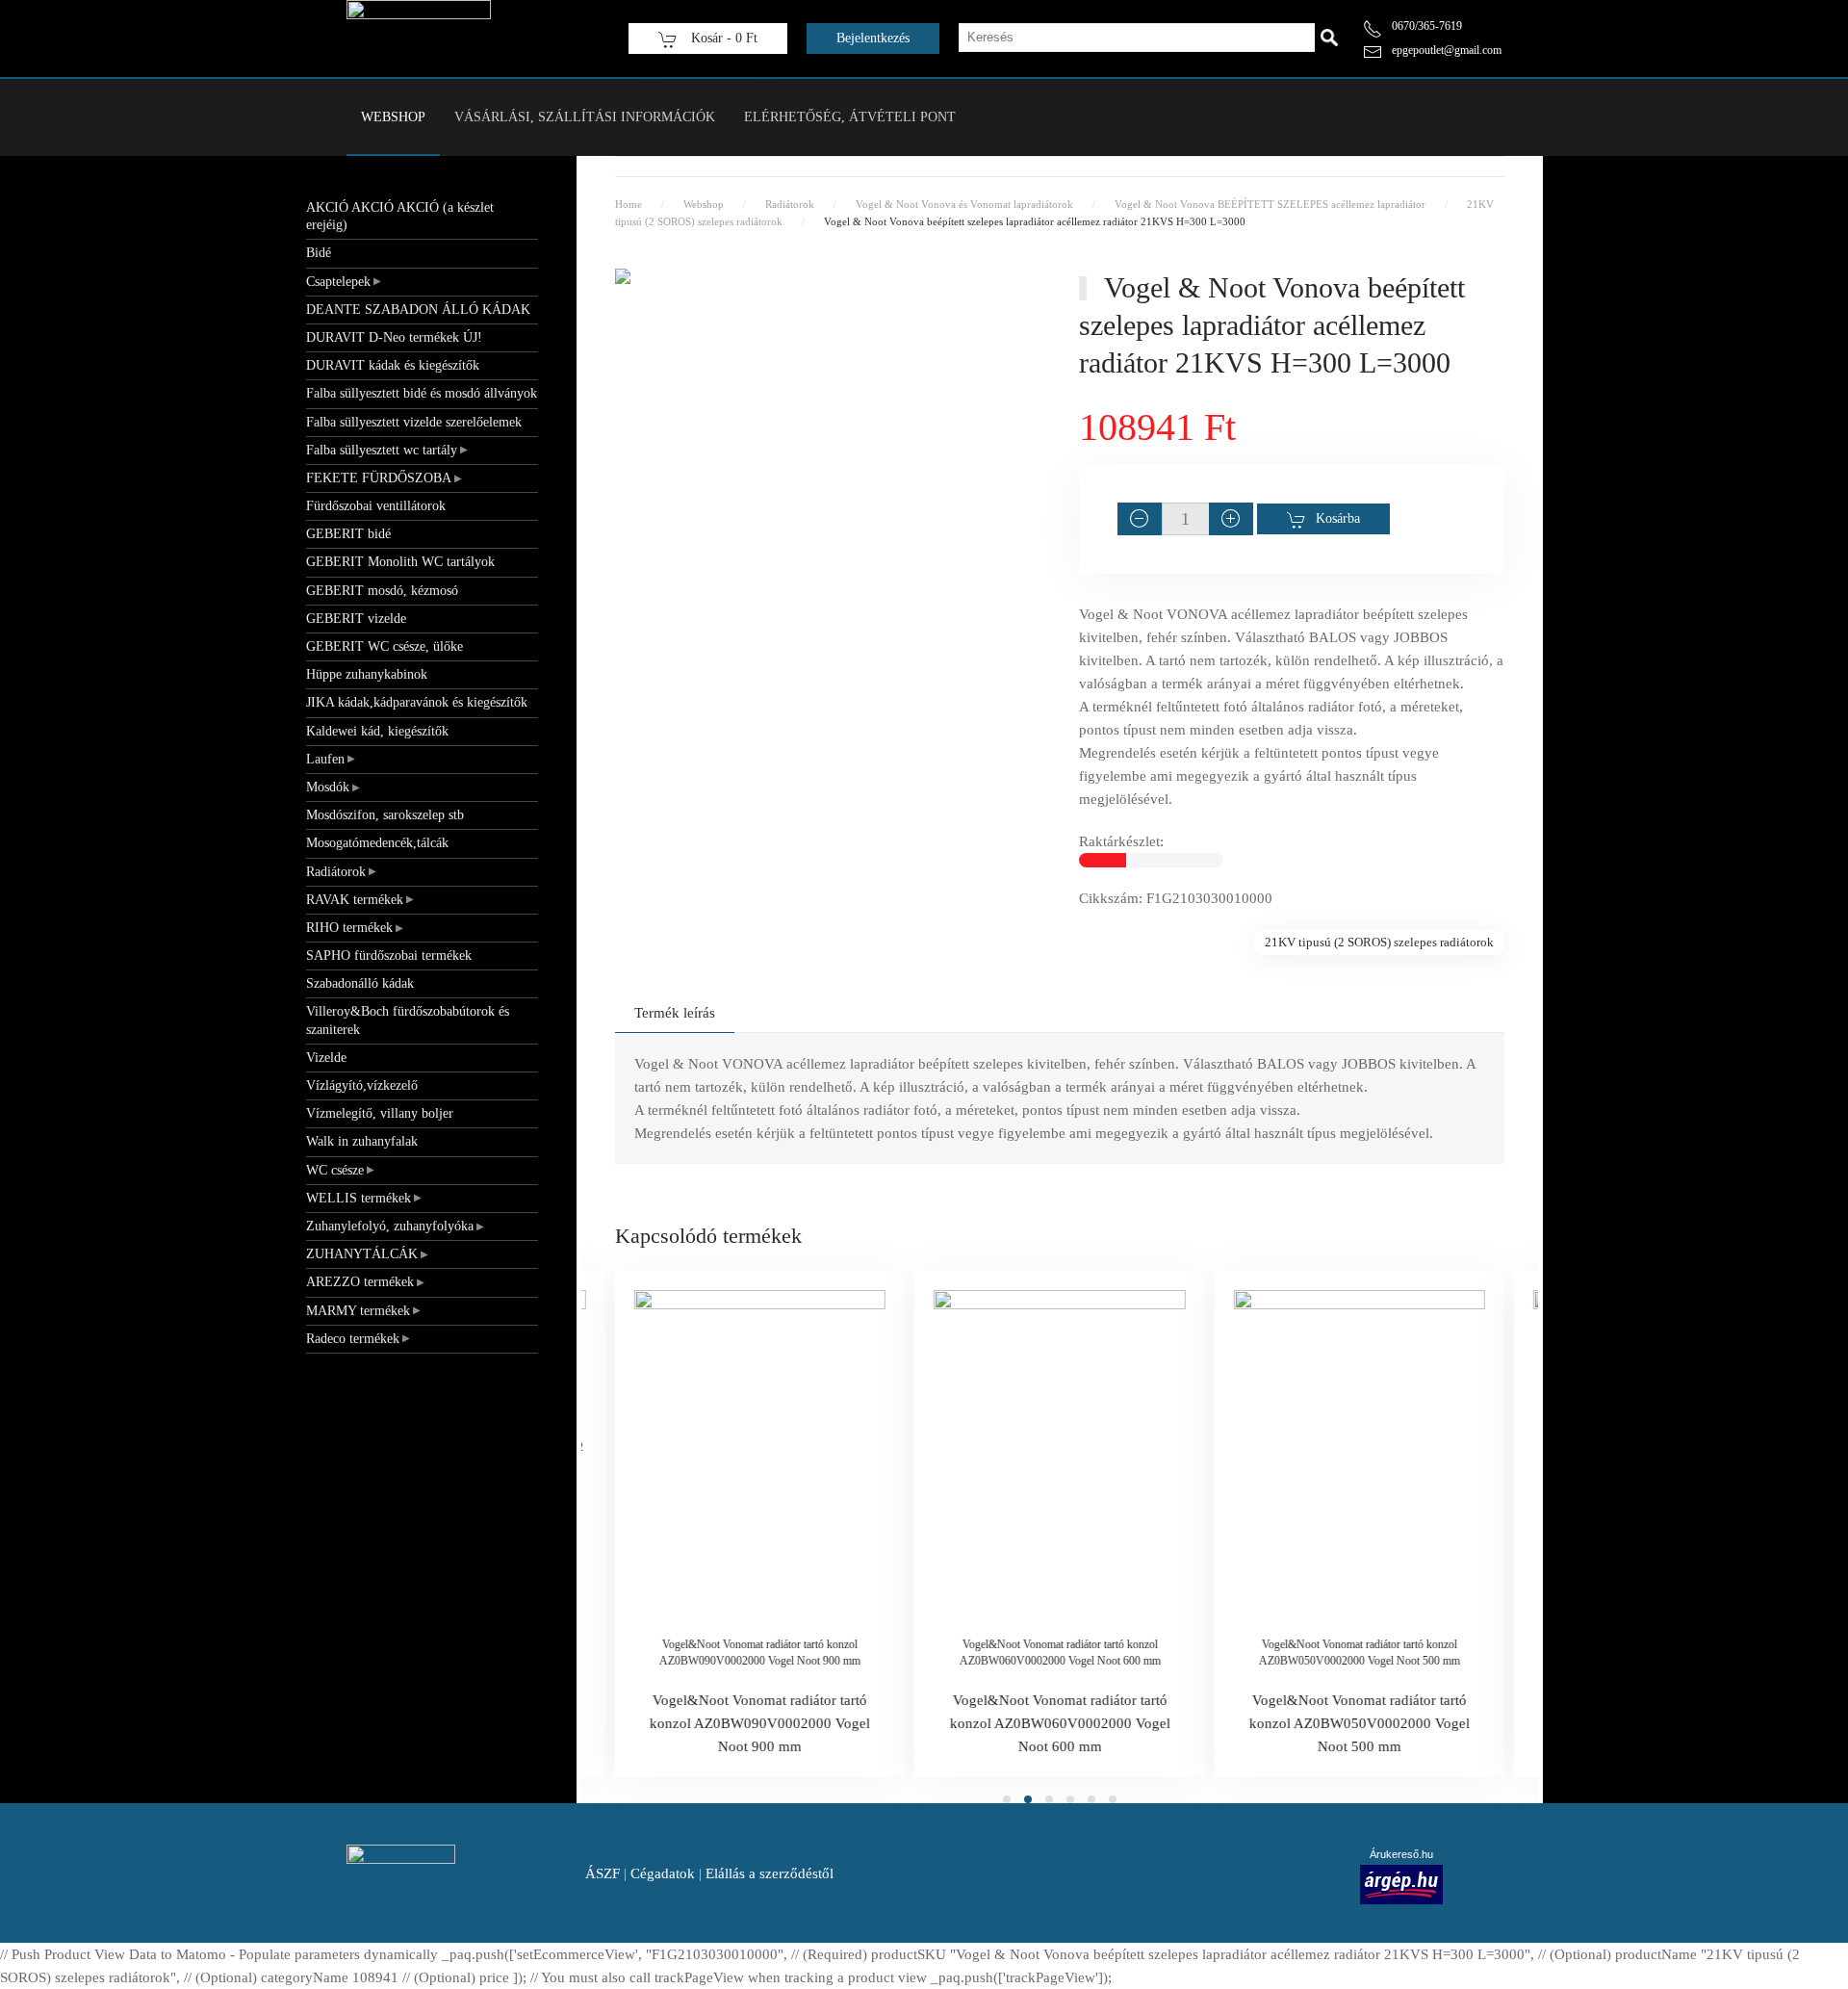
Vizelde (326, 1058)
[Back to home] (419, 39)
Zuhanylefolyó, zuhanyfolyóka (390, 1226)
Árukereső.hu (1401, 1854)
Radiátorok (336, 872)
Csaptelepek (338, 282)
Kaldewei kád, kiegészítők (377, 731)
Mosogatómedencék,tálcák (377, 843)
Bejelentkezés (873, 38)
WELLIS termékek (359, 1198)
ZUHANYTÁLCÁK (362, 1254)
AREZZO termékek (360, 1282)
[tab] (1007, 1799)
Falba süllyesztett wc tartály (382, 450)
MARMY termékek (358, 1311)
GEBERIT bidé (348, 534)
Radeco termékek (353, 1339)
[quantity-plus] (1231, 519)
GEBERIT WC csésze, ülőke (385, 646)
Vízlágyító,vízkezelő (362, 1085)
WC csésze (335, 1170)
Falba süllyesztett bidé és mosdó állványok (422, 393)
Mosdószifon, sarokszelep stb (385, 815)
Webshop (393, 117)
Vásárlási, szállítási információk (585, 117)
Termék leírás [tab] (675, 1013)
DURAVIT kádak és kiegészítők (393, 365)
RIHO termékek (349, 928)
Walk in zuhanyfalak (362, 1141)
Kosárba (1338, 518)
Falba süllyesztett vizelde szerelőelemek (414, 422)
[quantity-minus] (1140, 519)
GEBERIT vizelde (356, 619)
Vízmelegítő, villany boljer (380, 1113)
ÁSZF (603, 1873)
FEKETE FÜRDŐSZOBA (379, 478)
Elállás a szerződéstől (770, 1873)
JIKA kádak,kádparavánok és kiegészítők (417, 702)
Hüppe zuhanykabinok (367, 674)
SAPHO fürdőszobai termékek (389, 956)
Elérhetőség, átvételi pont (850, 117)
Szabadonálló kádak (360, 983)
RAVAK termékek (355, 900)
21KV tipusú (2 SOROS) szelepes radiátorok (1379, 942)
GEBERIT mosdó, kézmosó (382, 591)
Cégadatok (663, 1873)
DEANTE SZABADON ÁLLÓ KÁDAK (418, 310)
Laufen (325, 759)
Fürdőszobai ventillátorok (376, 506)
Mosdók (328, 787)
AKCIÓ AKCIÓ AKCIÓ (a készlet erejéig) (400, 216)
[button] (828, 292)
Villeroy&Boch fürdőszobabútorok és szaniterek (408, 1020)
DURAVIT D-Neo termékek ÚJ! (394, 337)
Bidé (319, 253)
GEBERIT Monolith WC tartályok (400, 562)
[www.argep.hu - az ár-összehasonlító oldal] (1401, 1883)
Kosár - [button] (722, 38)
